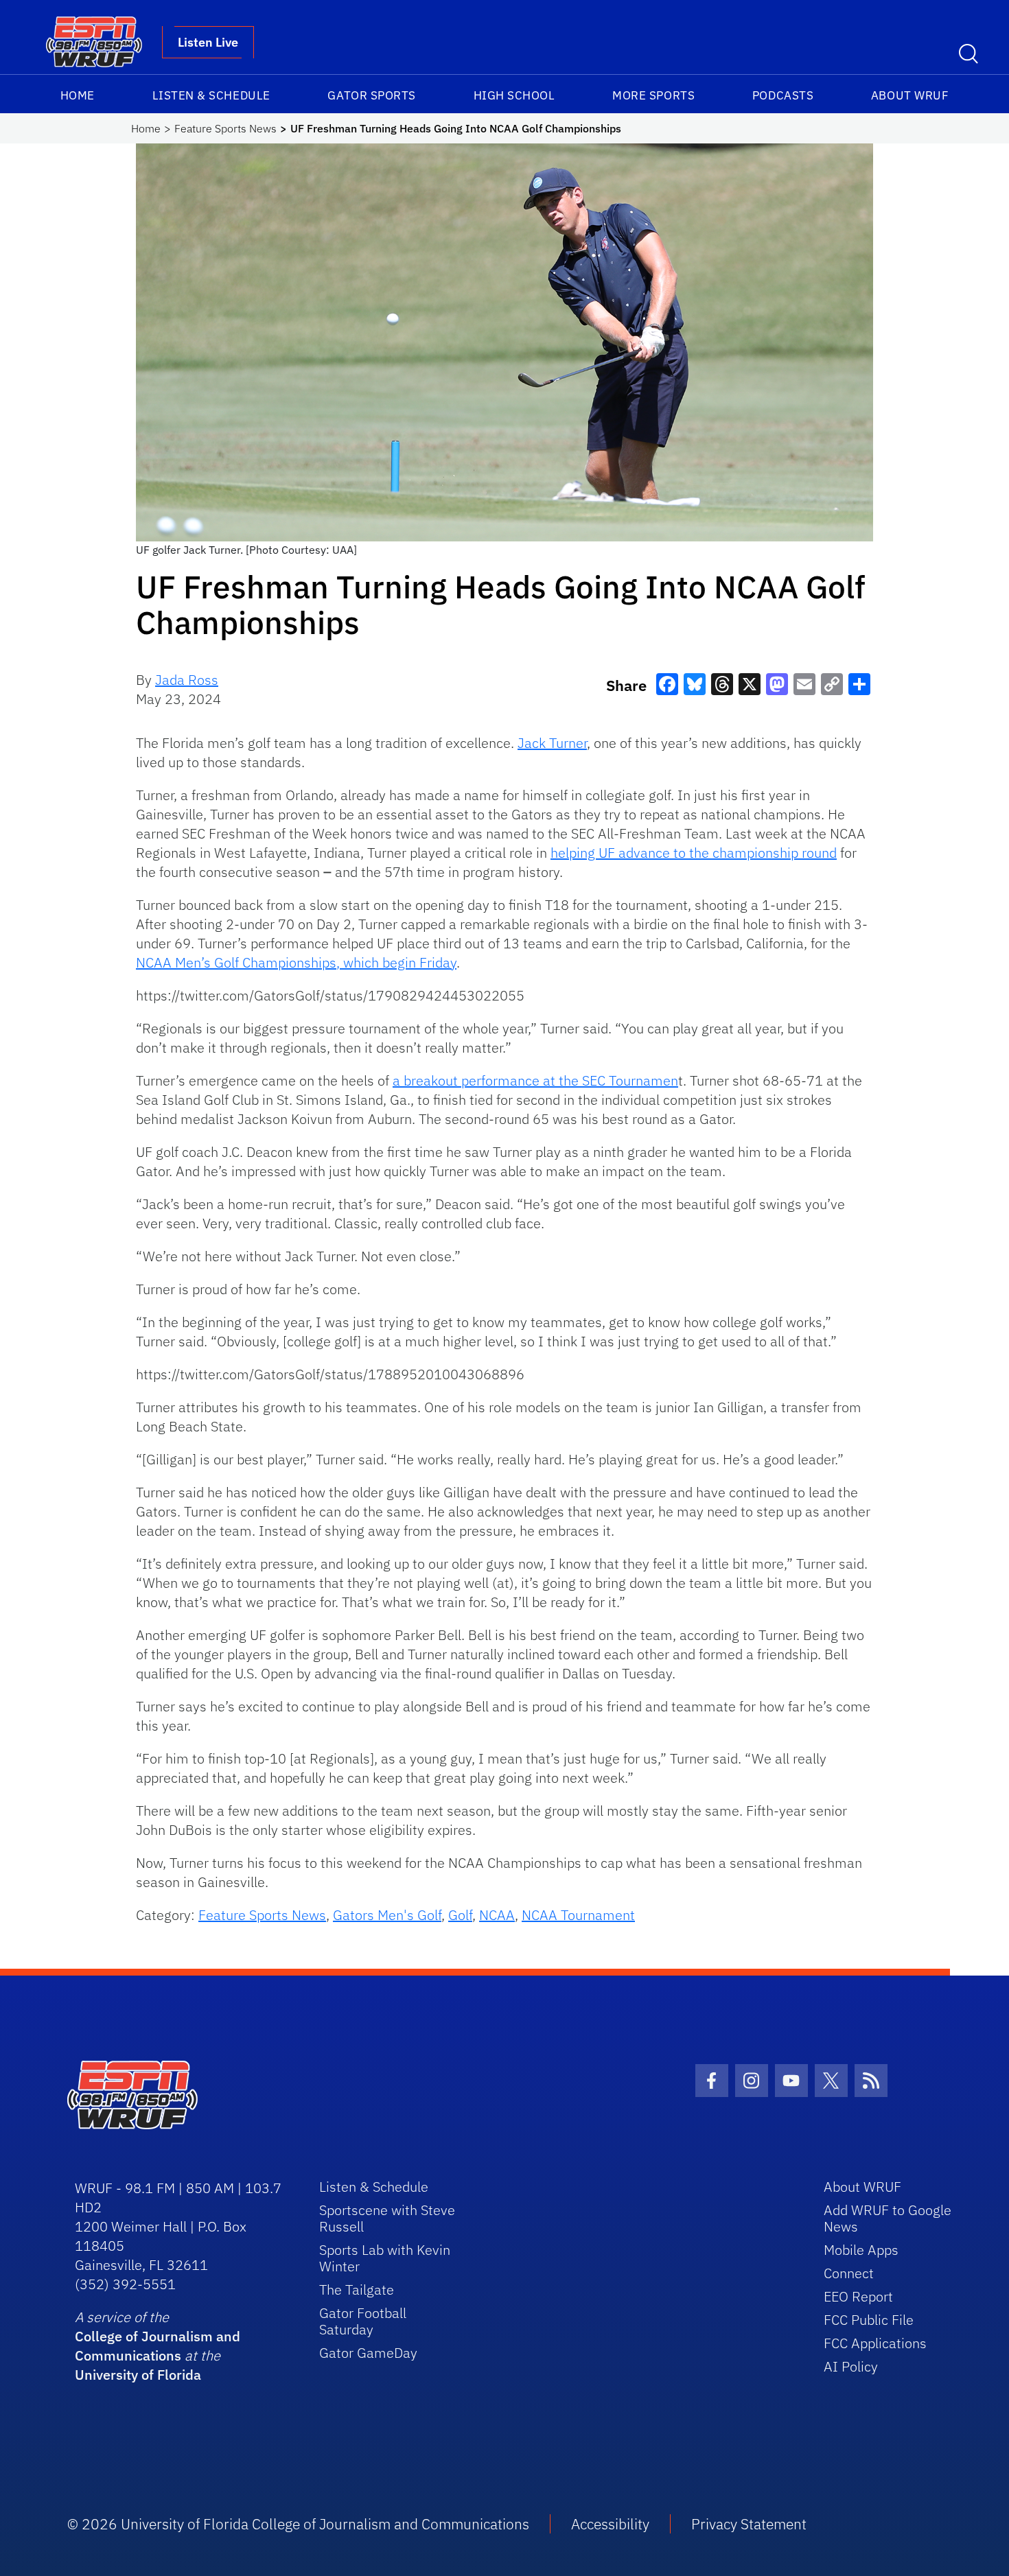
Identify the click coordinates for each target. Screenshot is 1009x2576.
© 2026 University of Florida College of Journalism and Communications (298, 2524)
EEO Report (858, 2296)
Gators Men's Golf (387, 1915)
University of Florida (138, 2375)
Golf (460, 1915)
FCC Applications (875, 2343)
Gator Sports (371, 95)
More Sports (653, 95)
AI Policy (851, 2366)
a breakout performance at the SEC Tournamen (535, 1080)
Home (78, 95)
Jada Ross (187, 680)
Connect (849, 2273)
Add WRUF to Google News (888, 2218)
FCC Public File (869, 2320)
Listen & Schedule (211, 95)
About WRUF (910, 95)
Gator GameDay (368, 2353)
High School (514, 95)
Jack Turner (552, 743)
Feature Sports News (225, 128)
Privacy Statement (749, 2524)
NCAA (497, 1915)
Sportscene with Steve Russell (387, 2218)
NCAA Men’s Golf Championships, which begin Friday (296, 962)
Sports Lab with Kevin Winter (385, 2258)
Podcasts (783, 95)
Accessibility (610, 2524)
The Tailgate (357, 2290)
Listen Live (208, 42)
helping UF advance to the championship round (694, 853)
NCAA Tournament (578, 1915)
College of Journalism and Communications (158, 2346)
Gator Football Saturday (363, 2321)
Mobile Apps (861, 2250)
